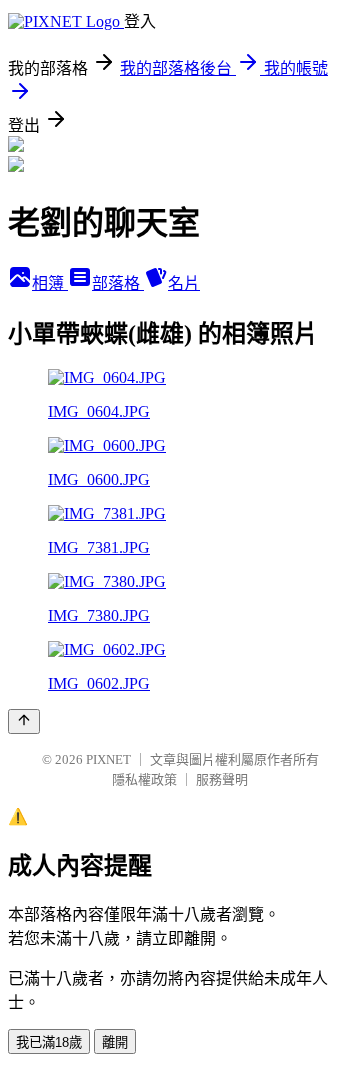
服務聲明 (222, 779)
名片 (184, 283)
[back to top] (24, 721)
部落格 (118, 283)
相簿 (50, 283)
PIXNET (108, 759)
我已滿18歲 (49, 1042)
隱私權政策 (144, 779)
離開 (115, 1042)
